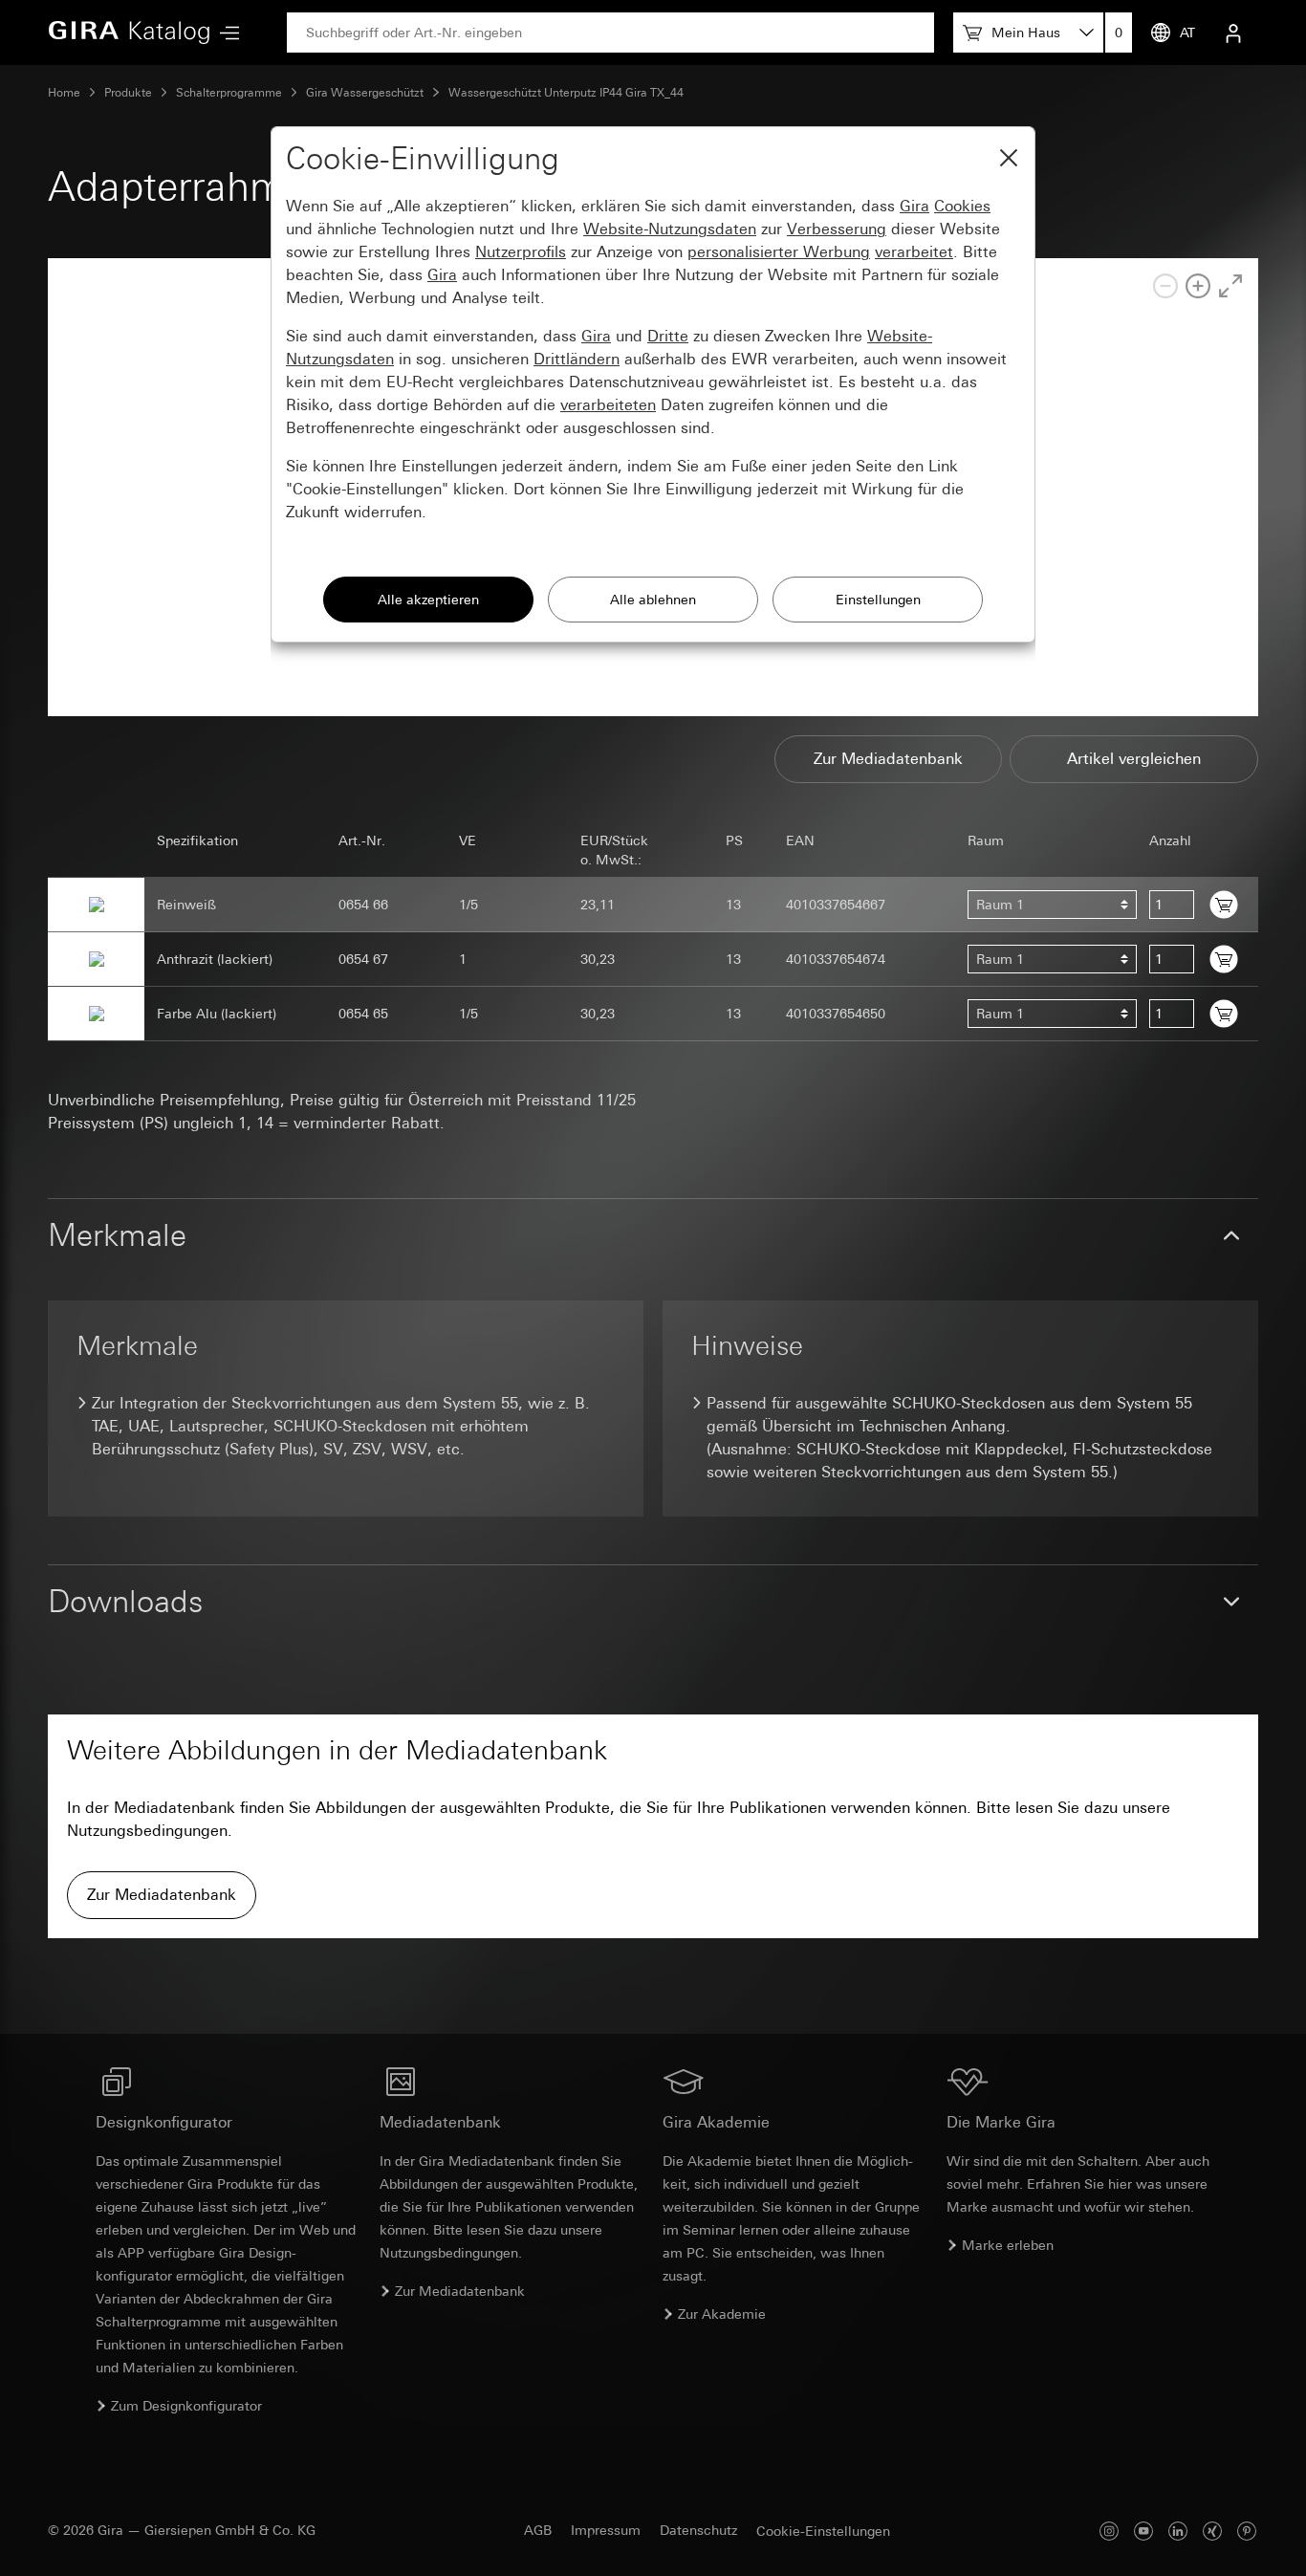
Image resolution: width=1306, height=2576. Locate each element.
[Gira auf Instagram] (1109, 2531)
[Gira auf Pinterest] (1247, 2531)
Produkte (128, 93)
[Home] (129, 33)
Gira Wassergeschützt (365, 93)
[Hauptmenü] (225, 33)
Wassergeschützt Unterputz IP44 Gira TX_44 (566, 93)
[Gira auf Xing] (1212, 2531)
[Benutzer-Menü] (1233, 33)
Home (64, 93)
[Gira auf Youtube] (1143, 2531)
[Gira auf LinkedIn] (1178, 2531)
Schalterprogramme (229, 93)
